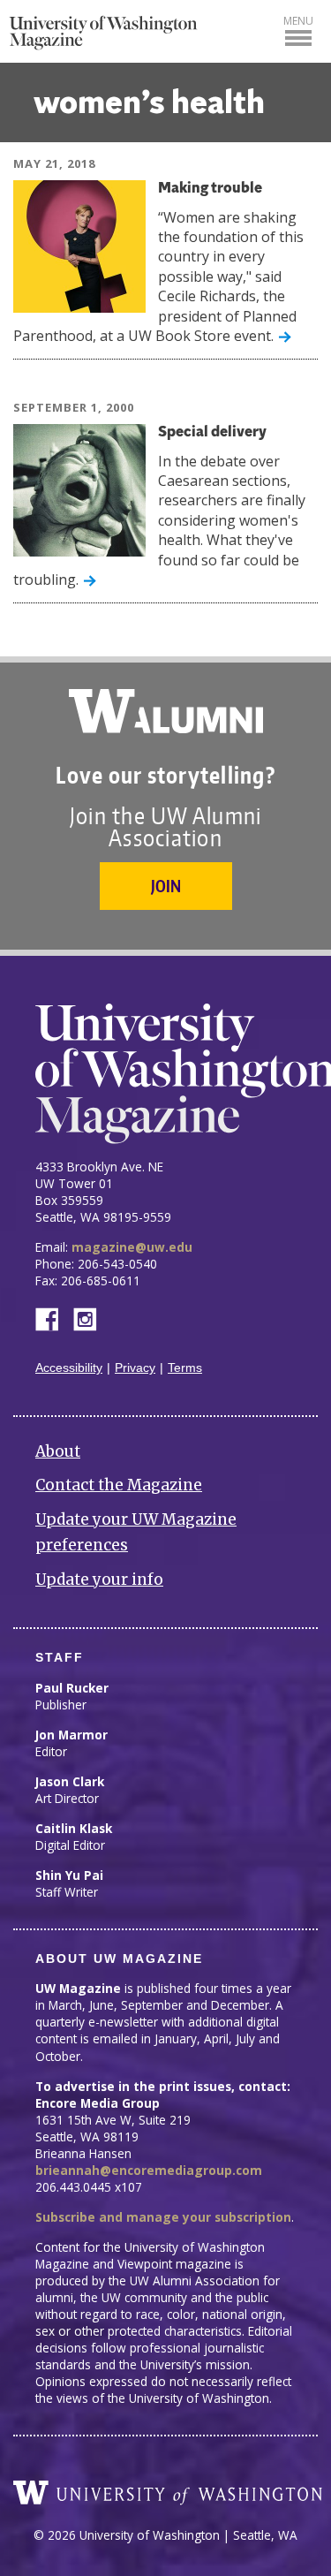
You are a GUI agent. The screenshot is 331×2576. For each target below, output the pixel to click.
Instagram (91, 1318)
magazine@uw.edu (132, 1247)
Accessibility (69, 1368)
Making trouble (210, 189)
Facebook (54, 1318)
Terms (185, 1368)
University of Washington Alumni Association (166, 711)
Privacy (135, 1368)
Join (166, 886)
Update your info (99, 1580)
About (58, 1451)
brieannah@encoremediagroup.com (149, 2170)
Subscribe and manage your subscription (163, 2217)
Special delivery (212, 432)
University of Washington (168, 2493)
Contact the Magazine (119, 1485)
